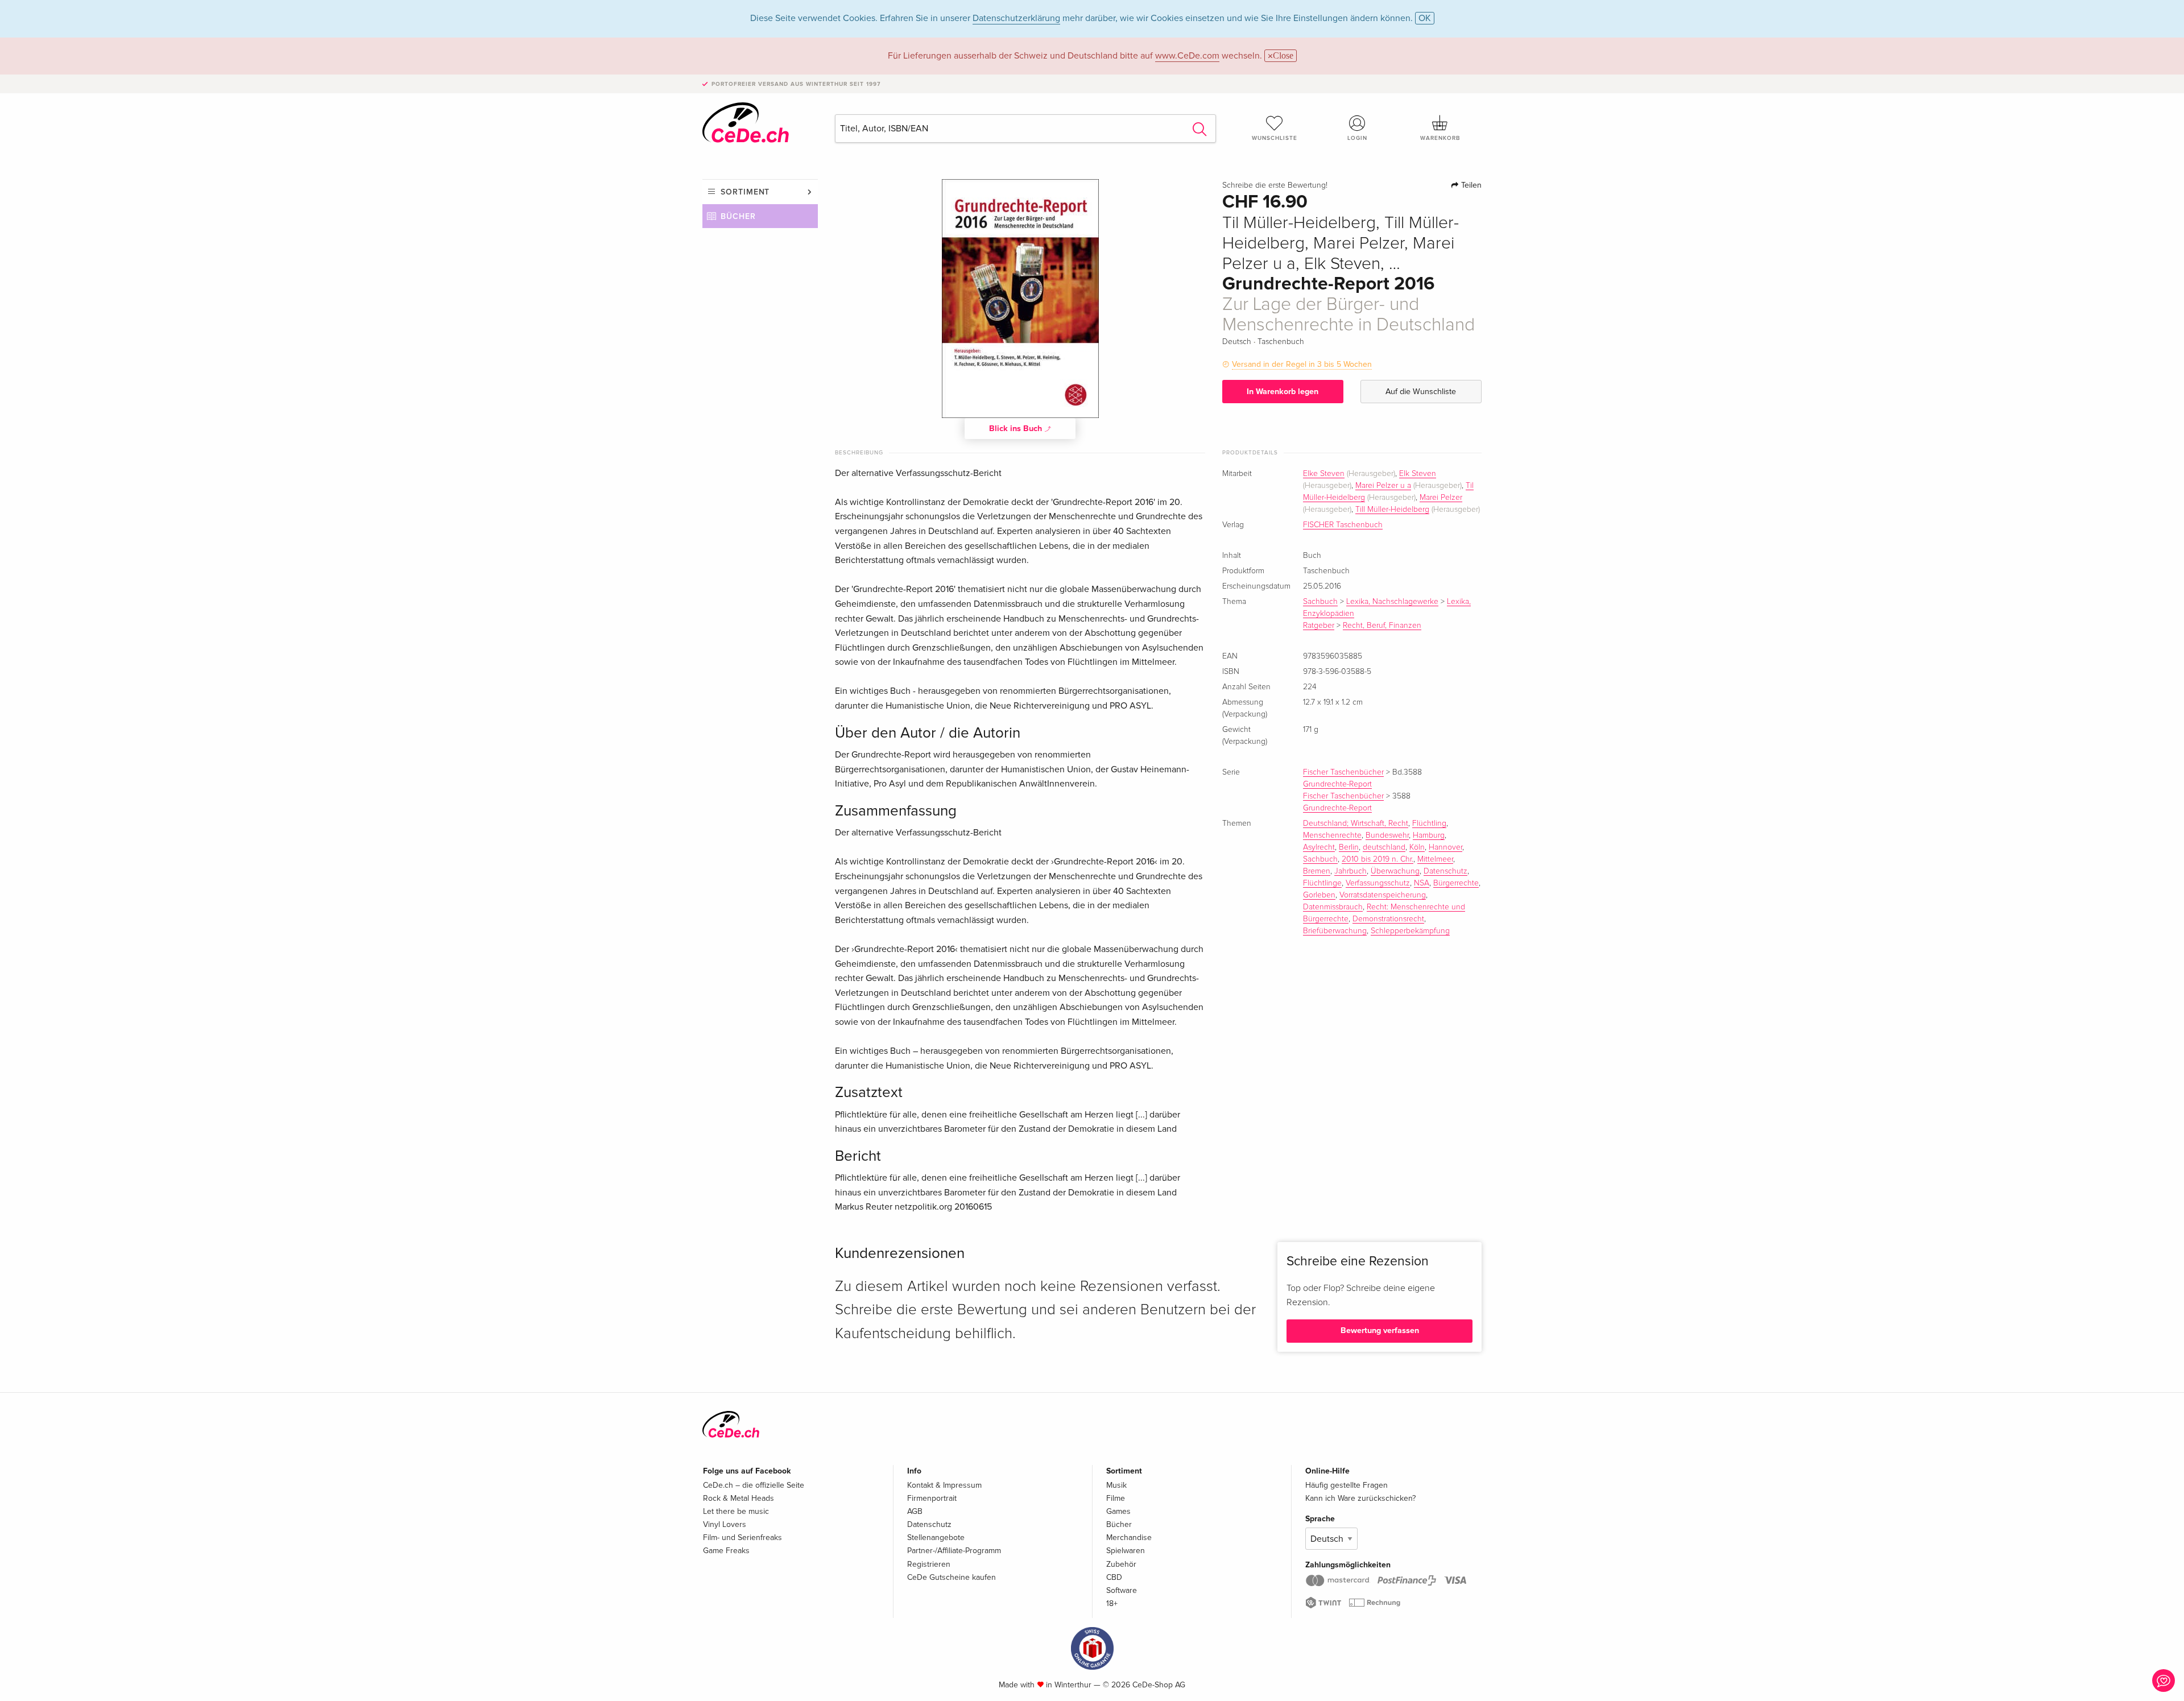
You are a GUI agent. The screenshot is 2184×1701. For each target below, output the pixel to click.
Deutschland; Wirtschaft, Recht (1356, 823)
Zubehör (1121, 1564)
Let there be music (736, 1511)
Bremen (1317, 871)
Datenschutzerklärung (1016, 18)
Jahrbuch (1350, 871)
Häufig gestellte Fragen (1347, 1485)
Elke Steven (1324, 474)
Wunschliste (1275, 138)
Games (1118, 1511)
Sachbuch (1320, 602)
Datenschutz (1445, 871)
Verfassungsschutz (1378, 883)
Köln (1417, 847)
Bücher (738, 216)
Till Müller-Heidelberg (1392, 510)
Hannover (1445, 847)
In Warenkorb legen (1283, 392)
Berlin (1349, 847)
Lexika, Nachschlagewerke (1392, 602)
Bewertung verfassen (1380, 1330)
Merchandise (1129, 1537)
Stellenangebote (936, 1537)
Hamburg (1429, 835)
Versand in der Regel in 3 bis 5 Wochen (1302, 364)
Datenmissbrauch (1333, 907)
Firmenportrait (932, 1498)
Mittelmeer (1435, 859)
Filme (1116, 1498)
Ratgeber (1319, 626)
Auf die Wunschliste (1421, 392)
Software (1122, 1590)
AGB (915, 1511)
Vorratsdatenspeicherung (1383, 895)
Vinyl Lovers (725, 1524)
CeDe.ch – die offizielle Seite (754, 1485)
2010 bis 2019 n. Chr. (1378, 859)
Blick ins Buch (1017, 429)
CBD (1114, 1577)
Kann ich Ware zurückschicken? (1360, 1498)
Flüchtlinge (1322, 883)
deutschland (1384, 847)
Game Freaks (726, 1551)
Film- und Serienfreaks (743, 1537)
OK (1425, 18)
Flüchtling (1429, 823)
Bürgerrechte (1456, 883)
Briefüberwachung (1335, 931)
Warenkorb (1440, 138)
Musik (1116, 1485)
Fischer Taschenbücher (1343, 772)
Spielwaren (1126, 1551)
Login (1357, 138)
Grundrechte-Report (1337, 784)
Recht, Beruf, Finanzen (1382, 626)
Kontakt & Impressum (944, 1485)
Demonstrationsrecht (1388, 919)
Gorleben (1319, 895)
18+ (1112, 1603)
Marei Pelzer (1441, 498)
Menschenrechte (1332, 835)
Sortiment (745, 192)
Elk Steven (1418, 474)
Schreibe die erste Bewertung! (1275, 185)
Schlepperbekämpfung (1410, 931)
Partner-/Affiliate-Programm (954, 1551)
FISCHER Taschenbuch (1343, 525)
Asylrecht (1319, 847)
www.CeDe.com (1187, 56)
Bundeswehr (1387, 835)
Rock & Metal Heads (739, 1498)
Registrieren (929, 1564)
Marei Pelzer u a (1383, 486)
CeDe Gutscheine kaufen (952, 1577)
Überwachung (1395, 871)
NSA (1422, 883)
